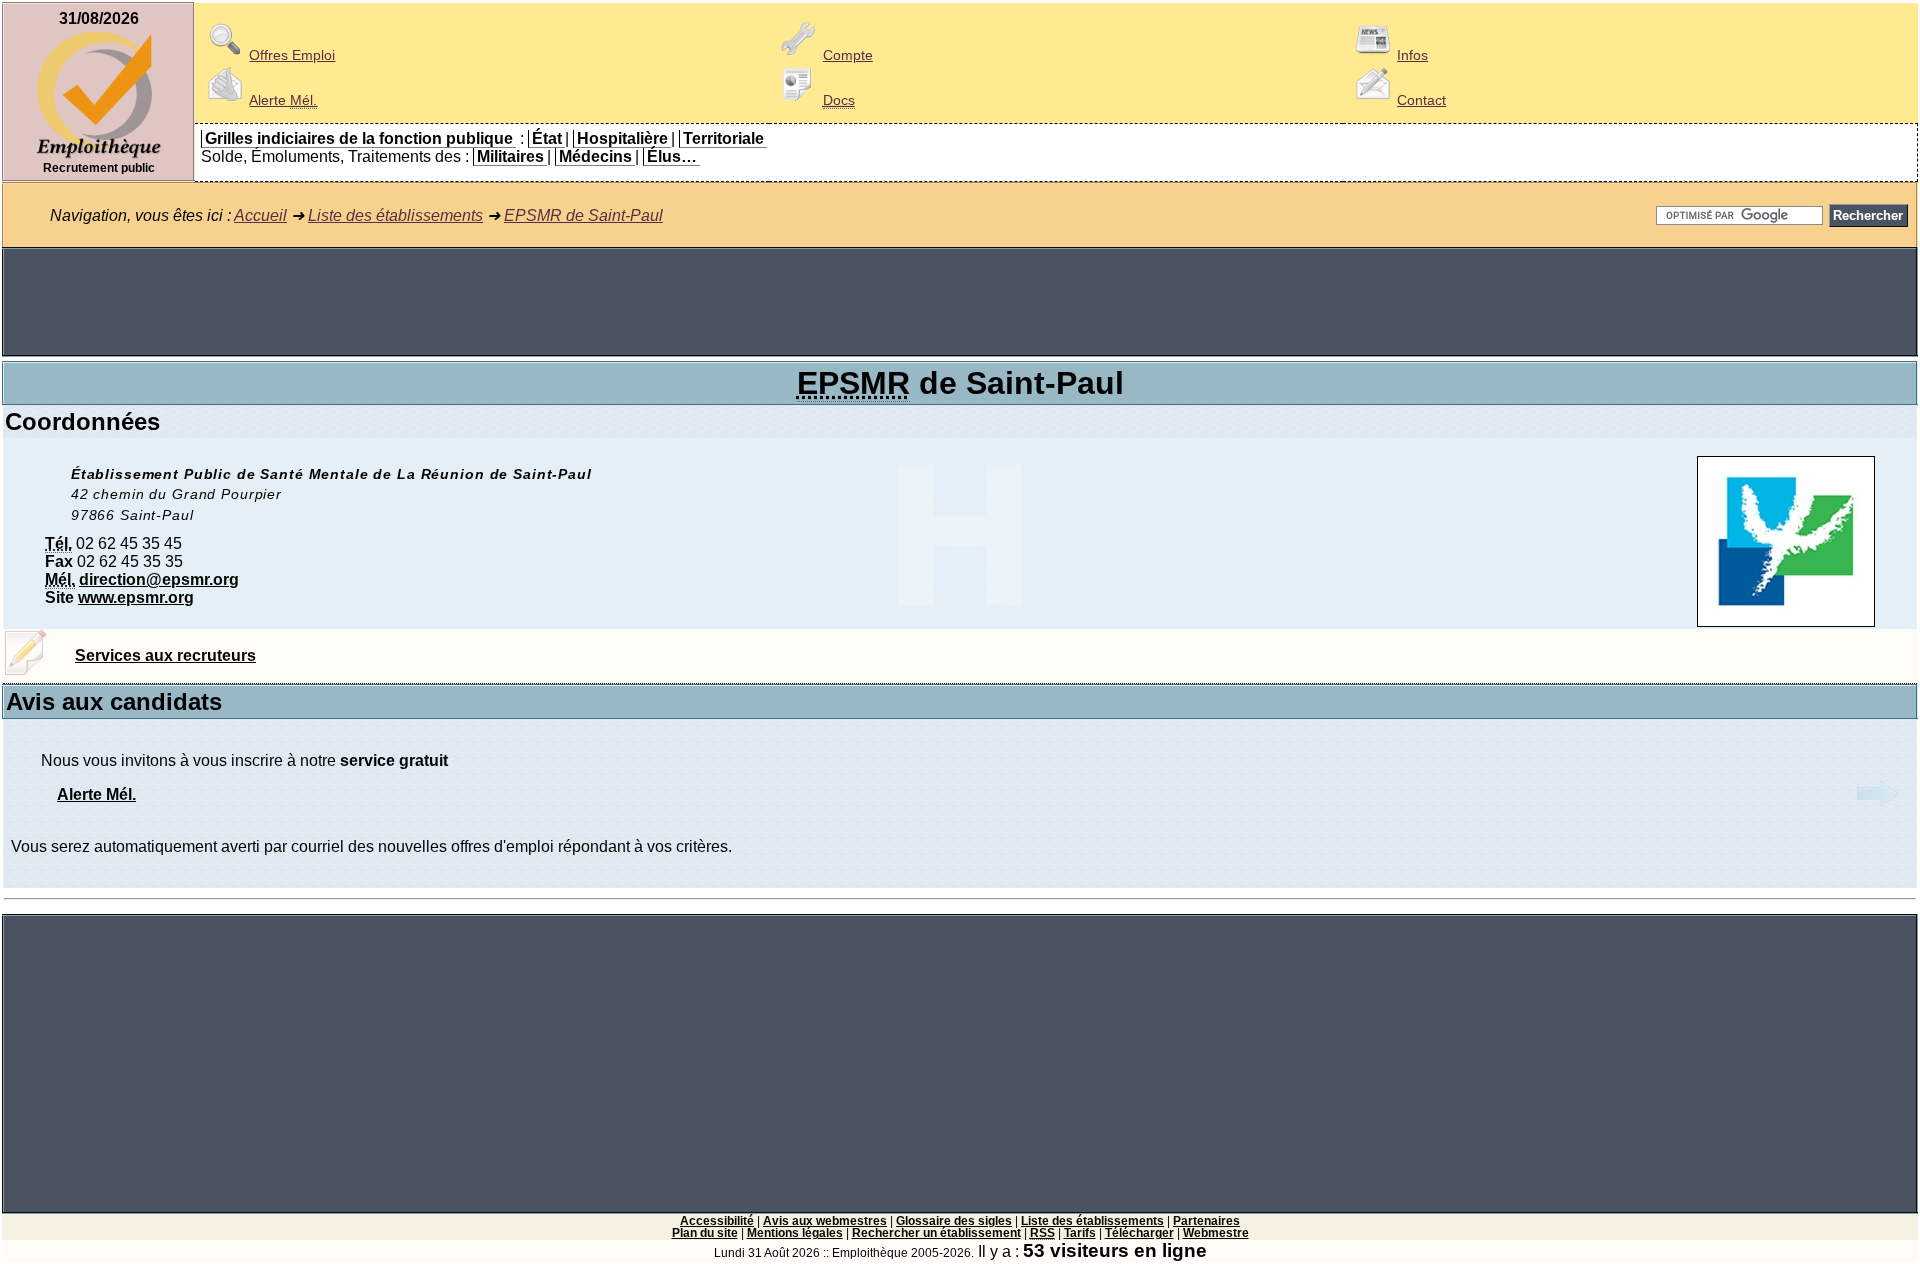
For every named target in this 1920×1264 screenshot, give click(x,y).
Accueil (260, 215)
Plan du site (705, 1233)
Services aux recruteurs (165, 655)
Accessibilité (717, 1221)
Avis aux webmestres (825, 1221)
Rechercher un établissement (936, 1233)
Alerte (283, 100)
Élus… (672, 156)
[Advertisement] (960, 302)
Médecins (595, 156)
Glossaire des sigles (954, 1221)
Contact (1421, 100)
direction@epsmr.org (159, 579)
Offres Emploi (292, 55)
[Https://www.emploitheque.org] (99, 156)
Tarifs (1080, 1233)
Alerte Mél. (96, 794)
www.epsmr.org (136, 597)
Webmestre (1216, 1233)
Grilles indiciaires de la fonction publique (359, 138)
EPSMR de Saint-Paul (583, 215)
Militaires (510, 156)
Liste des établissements (395, 215)
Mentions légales (795, 1233)
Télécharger (1139, 1233)
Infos (1412, 55)
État (547, 138)
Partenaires (1206, 1221)
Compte (848, 55)
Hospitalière (622, 138)
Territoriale (723, 138)
